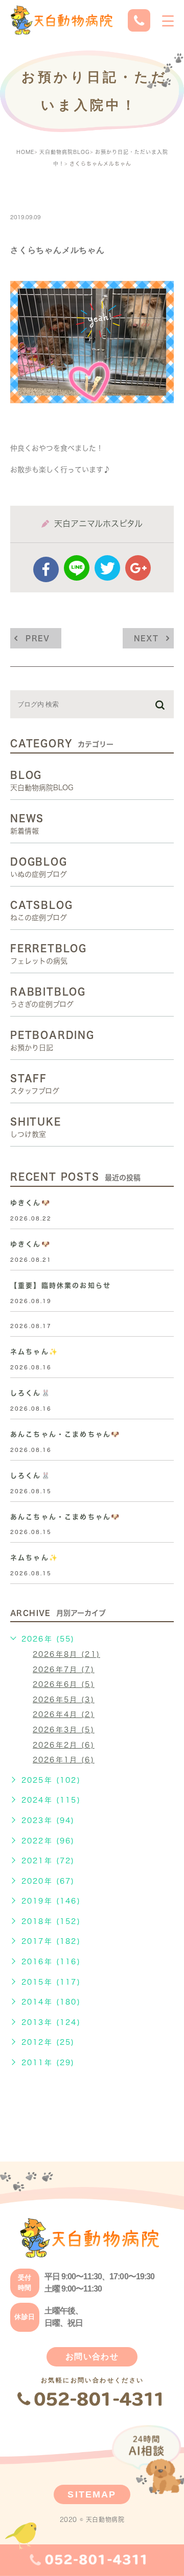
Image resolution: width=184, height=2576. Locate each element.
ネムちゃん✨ (34, 1352)
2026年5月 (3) (64, 1700)
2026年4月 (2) (64, 1714)
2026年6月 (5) (64, 1684)
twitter (107, 568)
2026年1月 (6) (64, 1760)
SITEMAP (92, 2494)
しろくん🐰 (30, 1393)
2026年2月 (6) (64, 1745)
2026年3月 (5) (64, 1730)
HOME (25, 152)
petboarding (47, 195)
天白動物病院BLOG (65, 152)
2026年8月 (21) (66, 1654)
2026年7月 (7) (64, 1670)
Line (77, 568)
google (138, 568)
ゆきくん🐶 (30, 1203)
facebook (46, 569)
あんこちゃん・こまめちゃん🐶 (65, 1434)
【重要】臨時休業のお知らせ (61, 1285)
